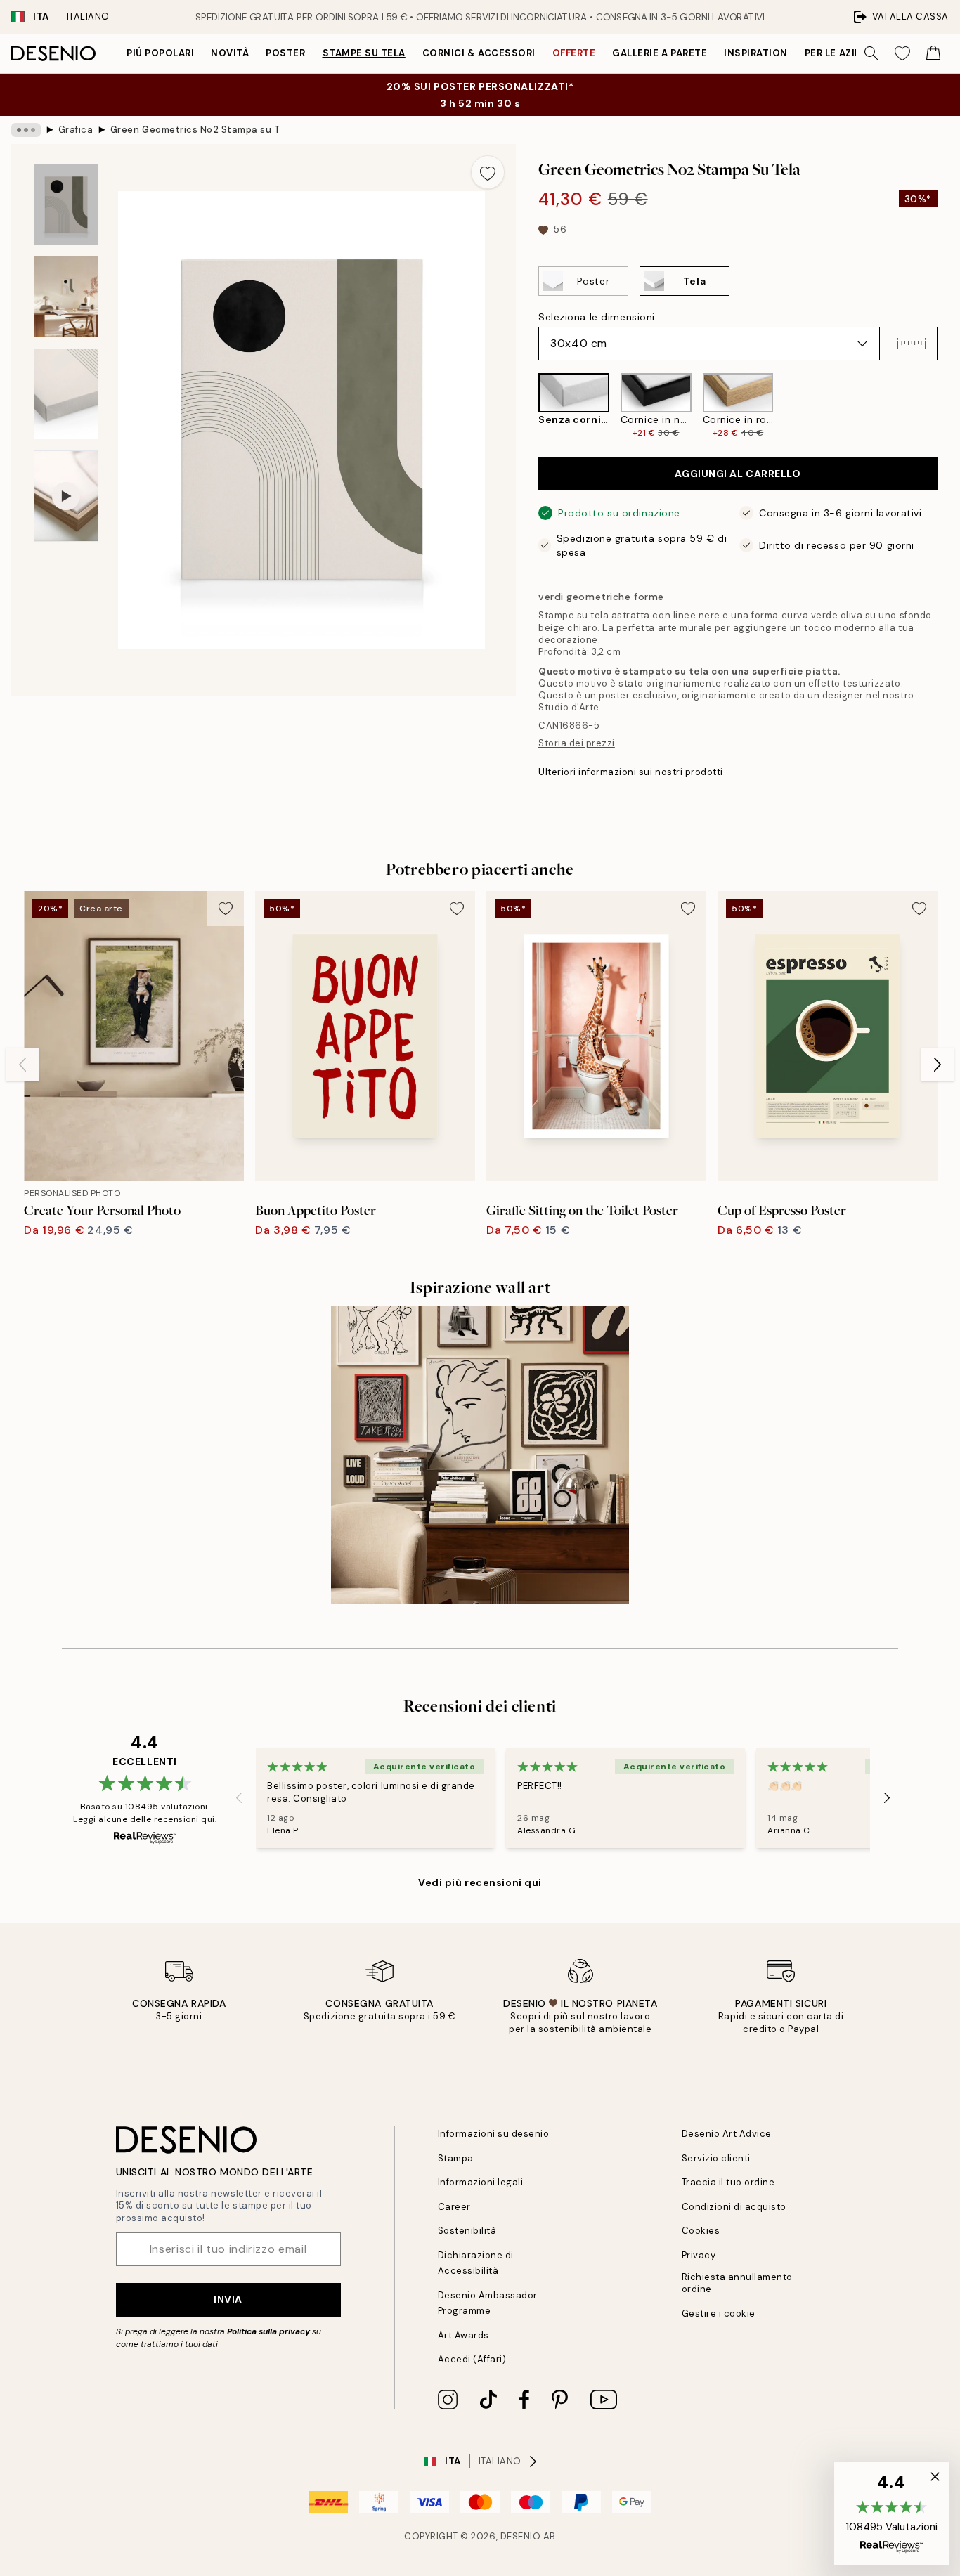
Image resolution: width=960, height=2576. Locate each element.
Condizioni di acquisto (734, 2207)
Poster (285, 53)
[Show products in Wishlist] (902, 53)
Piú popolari (160, 53)
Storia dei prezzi (577, 743)
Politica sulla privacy (270, 2331)
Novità (230, 53)
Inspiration (756, 53)
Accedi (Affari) (472, 2359)
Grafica (76, 130)
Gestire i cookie (719, 2314)
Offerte (574, 53)
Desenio (521, 2536)
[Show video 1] (66, 496)
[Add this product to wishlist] (488, 172)
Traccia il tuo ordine (728, 2182)
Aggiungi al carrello (738, 474)
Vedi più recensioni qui (480, 1882)
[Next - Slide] (949, 406)
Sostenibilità (467, 2231)
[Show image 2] (66, 297)
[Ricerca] (871, 53)
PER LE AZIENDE (843, 53)
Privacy (699, 2255)
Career (454, 2207)
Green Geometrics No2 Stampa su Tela (195, 130)
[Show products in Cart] (933, 53)
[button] (912, 344)
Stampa (456, 2158)
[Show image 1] (66, 205)
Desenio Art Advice (727, 2134)
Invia (228, 2299)
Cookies (701, 2231)
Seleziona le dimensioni (597, 317)
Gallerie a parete (660, 53)
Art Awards (463, 2335)
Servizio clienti (716, 2158)
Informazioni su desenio (494, 2134)
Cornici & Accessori (479, 53)
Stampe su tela (364, 53)
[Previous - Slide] (527, 406)
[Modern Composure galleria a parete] (480, 1455)
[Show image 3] (66, 394)
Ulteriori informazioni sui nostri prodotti (631, 772)
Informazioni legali (481, 2182)
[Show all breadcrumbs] (26, 130)
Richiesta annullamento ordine (737, 2283)
